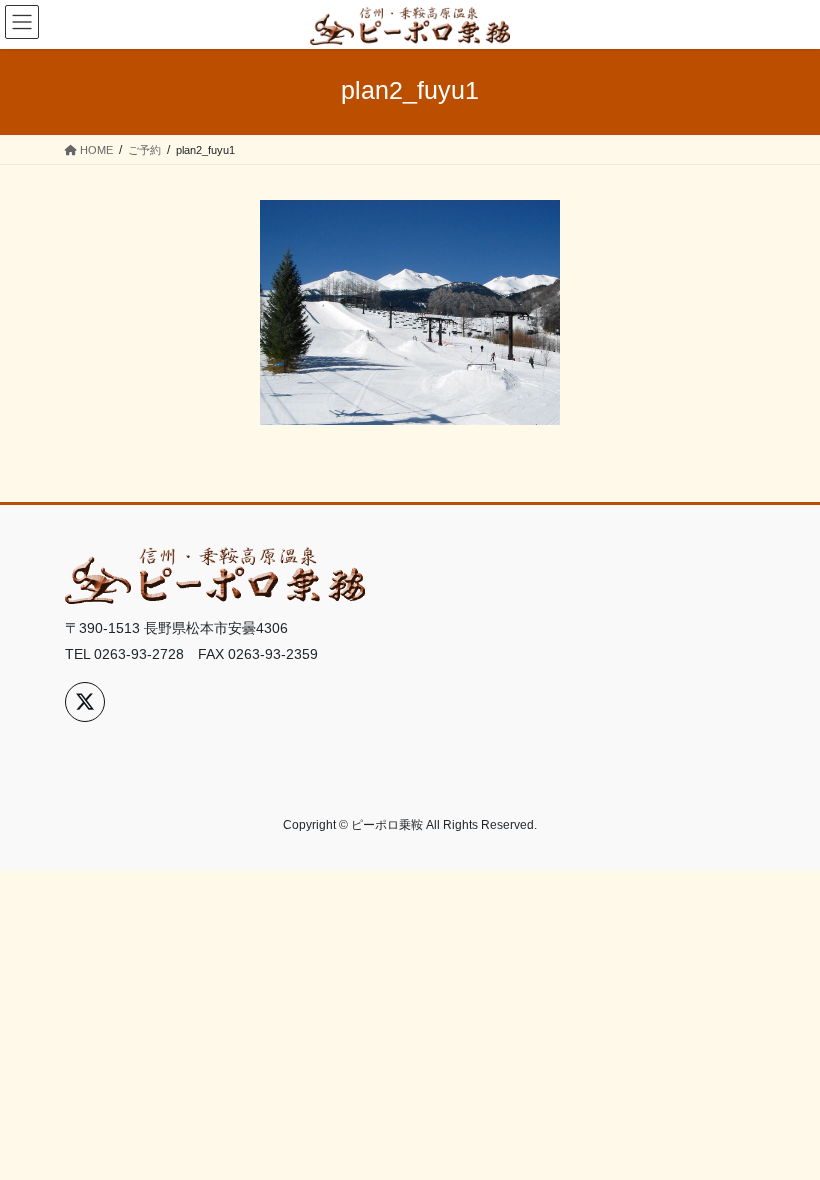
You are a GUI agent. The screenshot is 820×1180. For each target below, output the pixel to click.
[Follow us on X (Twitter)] (85, 702)
